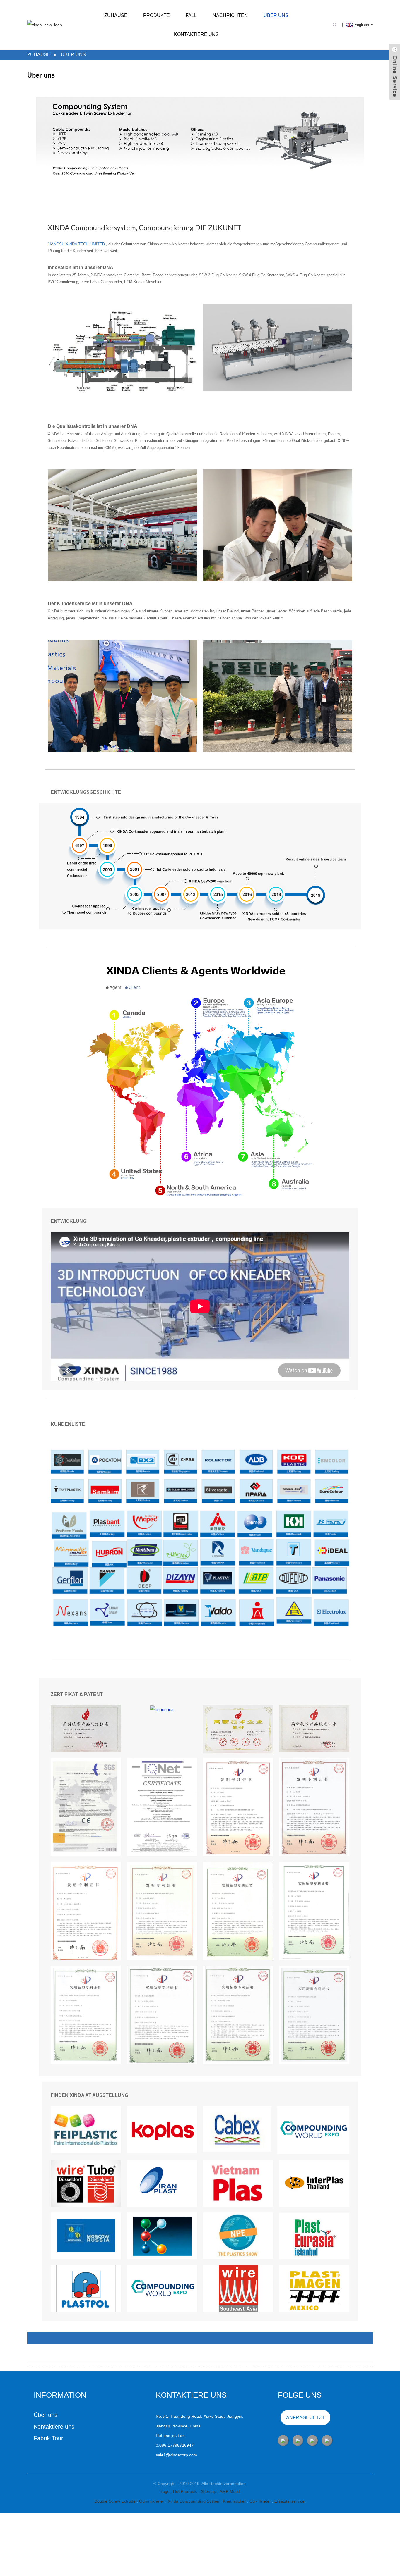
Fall (191, 15)
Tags (165, 2491)
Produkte (157, 15)
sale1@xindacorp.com (176, 2455)
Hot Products (186, 2491)
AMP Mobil (230, 2491)
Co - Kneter (261, 2501)
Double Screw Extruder (116, 2501)
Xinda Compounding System (194, 2501)
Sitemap (209, 2491)
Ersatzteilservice (289, 2501)
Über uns (276, 15)
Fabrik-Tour (48, 2438)
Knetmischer (235, 2501)
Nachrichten (230, 15)
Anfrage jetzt (305, 2418)
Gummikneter (152, 2501)
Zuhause (116, 15)
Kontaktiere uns (196, 34)
